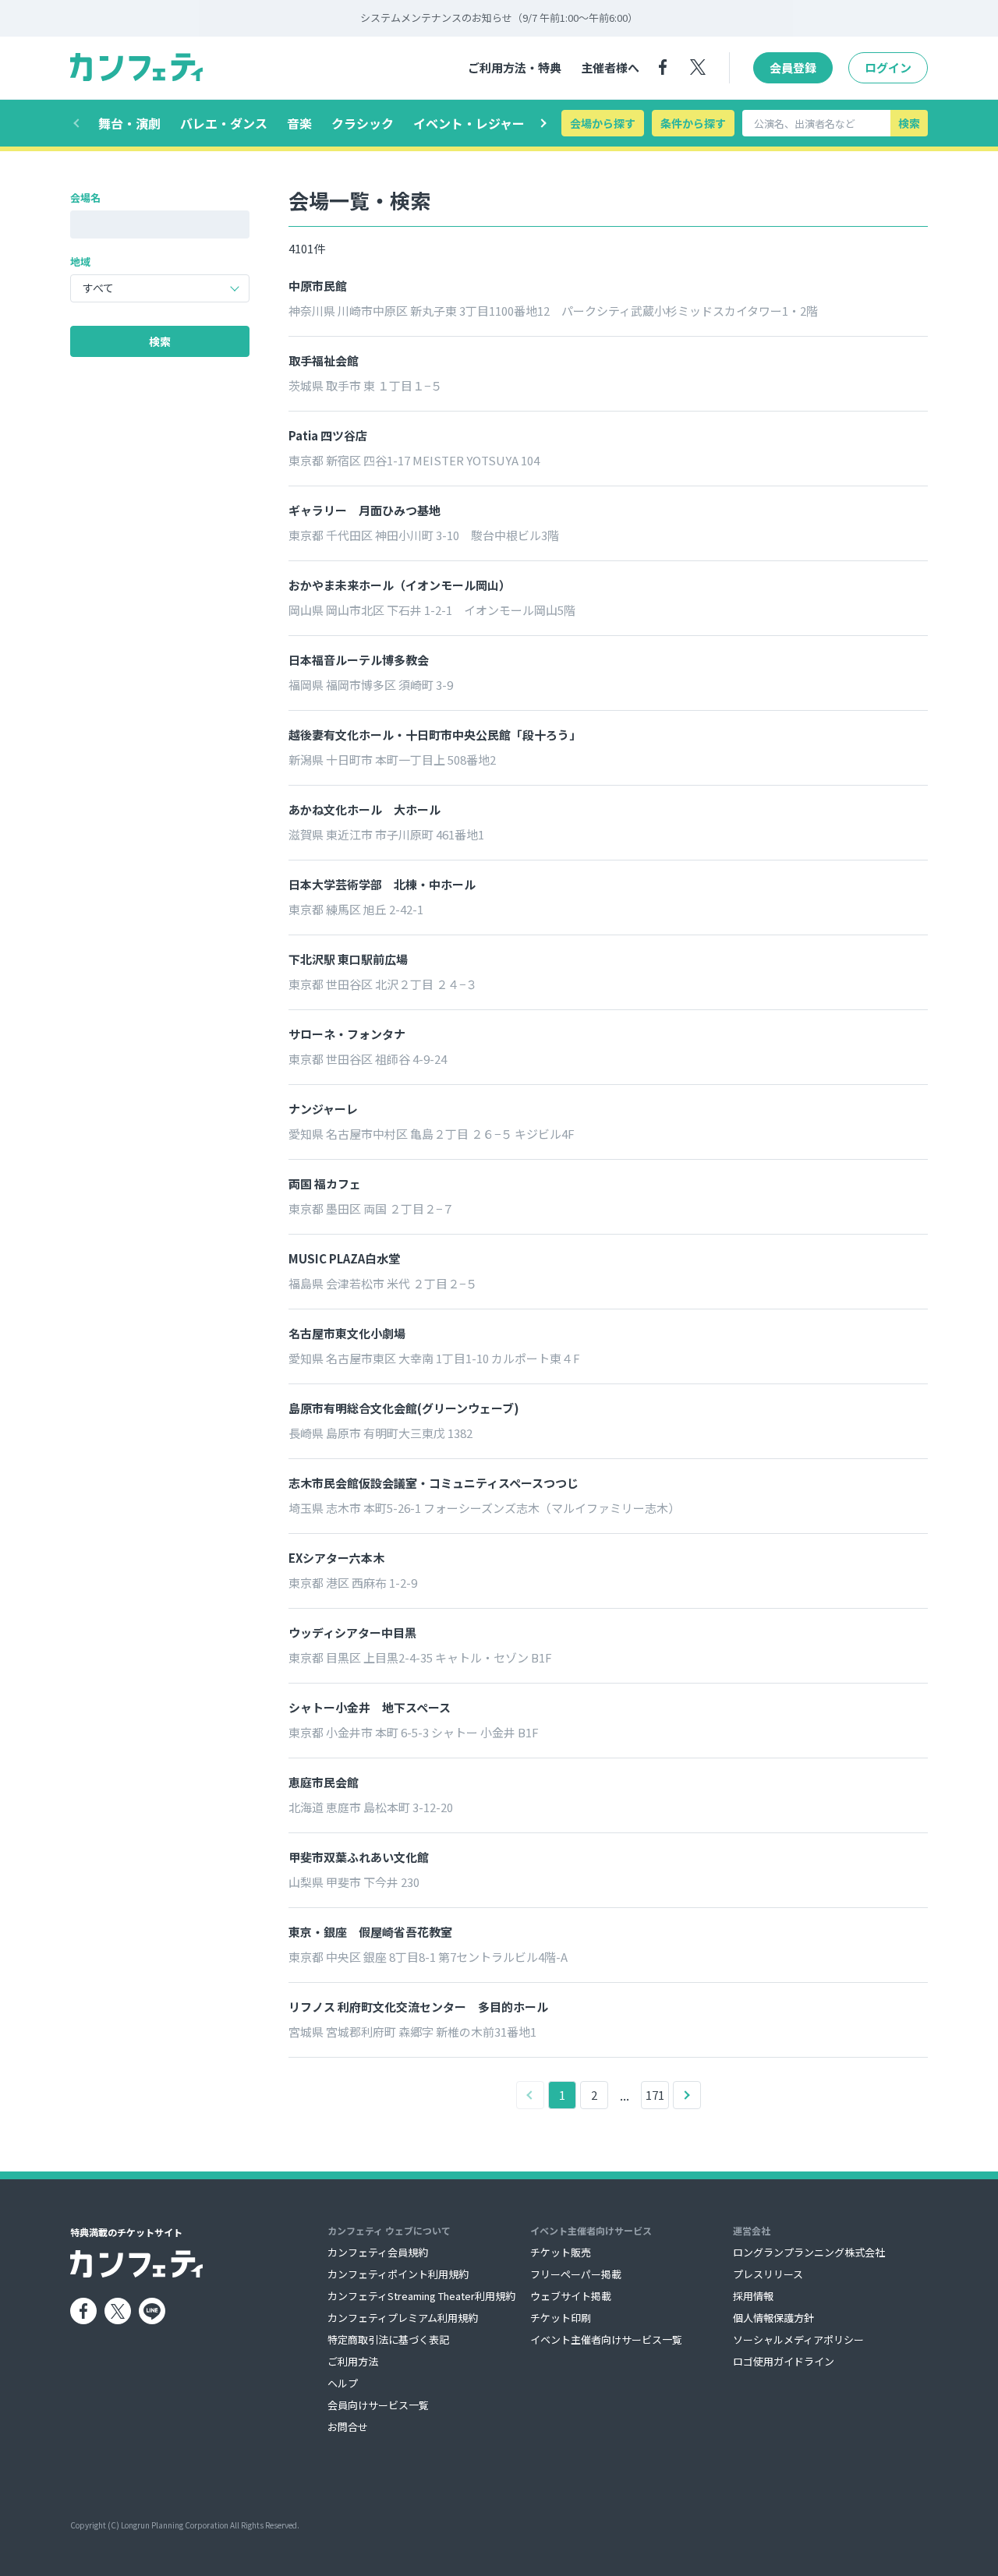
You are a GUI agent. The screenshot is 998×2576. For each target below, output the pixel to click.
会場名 (85, 198)
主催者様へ (610, 67)
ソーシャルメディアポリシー (798, 2339)
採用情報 (753, 2296)
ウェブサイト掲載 (571, 2296)
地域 (80, 261)
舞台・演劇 (129, 123)
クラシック (363, 123)
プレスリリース (768, 2274)
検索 (909, 123)
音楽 (299, 123)
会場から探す (603, 123)
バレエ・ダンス (224, 123)
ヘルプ (343, 2383)
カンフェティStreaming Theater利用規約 (421, 2296)
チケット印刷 (561, 2318)
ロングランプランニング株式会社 (809, 2252)
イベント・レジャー (469, 123)
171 (655, 2095)
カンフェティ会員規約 (378, 2252)
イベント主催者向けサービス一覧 (606, 2339)
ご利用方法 (353, 2361)
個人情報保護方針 (773, 2318)
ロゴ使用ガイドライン (784, 2361)
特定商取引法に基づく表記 (388, 2339)
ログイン (888, 67)
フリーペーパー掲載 (576, 2274)
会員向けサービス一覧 (378, 2405)
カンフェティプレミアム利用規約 (403, 2318)
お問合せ (348, 2427)
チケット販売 (561, 2252)
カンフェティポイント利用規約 (398, 2274)
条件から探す (693, 123)
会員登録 (793, 67)
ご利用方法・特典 (515, 67)
